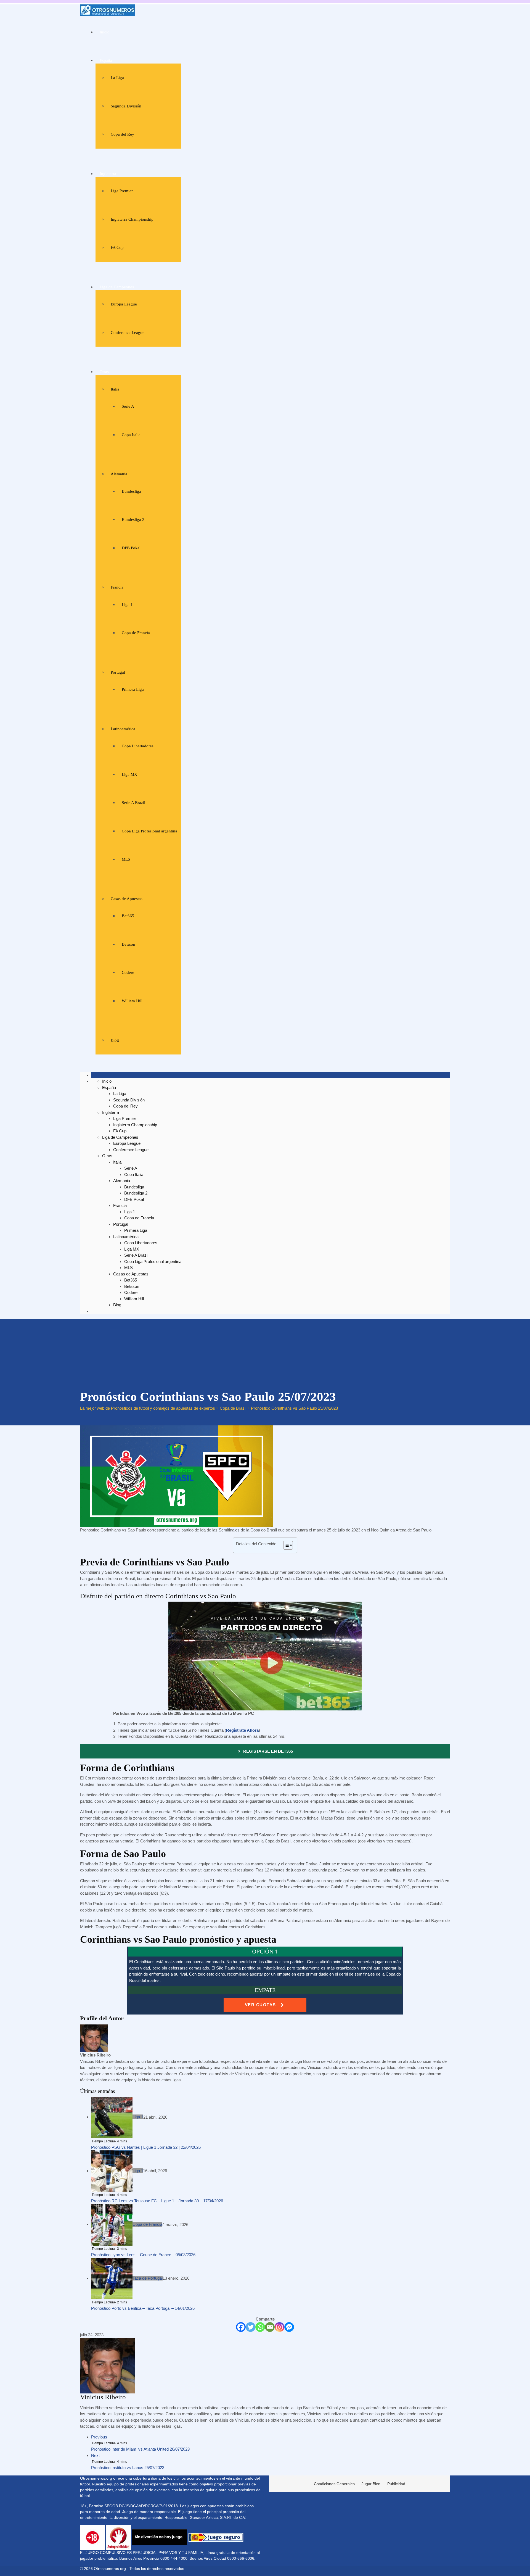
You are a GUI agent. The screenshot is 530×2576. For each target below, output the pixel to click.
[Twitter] (251, 2327)
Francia (117, 587)
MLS (126, 859)
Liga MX (129, 774)
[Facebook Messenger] (289, 2327)
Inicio (105, 32)
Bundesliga (131, 491)
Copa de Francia (136, 633)
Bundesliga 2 (133, 520)
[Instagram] (279, 2327)
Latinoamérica (123, 729)
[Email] (270, 2327)
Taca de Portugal (148, 2278)
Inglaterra (108, 174)
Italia (115, 389)
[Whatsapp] (260, 2327)
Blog (115, 1040)
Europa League (124, 304)
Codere (128, 972)
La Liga (117, 78)
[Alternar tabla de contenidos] (285, 1545)
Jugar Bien (371, 2484)
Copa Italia (131, 435)
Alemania (119, 474)
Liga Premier (122, 191)
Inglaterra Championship (132, 219)
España (106, 60)
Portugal (118, 672)
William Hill (132, 1001)
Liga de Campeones (117, 287)
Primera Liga (133, 689)
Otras (104, 372)
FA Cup (117, 247)
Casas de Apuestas (127, 899)
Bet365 (128, 916)
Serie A (128, 406)
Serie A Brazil (133, 803)
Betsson (128, 944)
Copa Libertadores (138, 746)
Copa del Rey (122, 134)
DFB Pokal (131, 548)
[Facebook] (241, 2327)
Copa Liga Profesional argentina (149, 831)
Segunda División (126, 106)
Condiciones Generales (334, 2484)
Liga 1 (127, 605)
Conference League (128, 333)
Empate (265, 1990)
